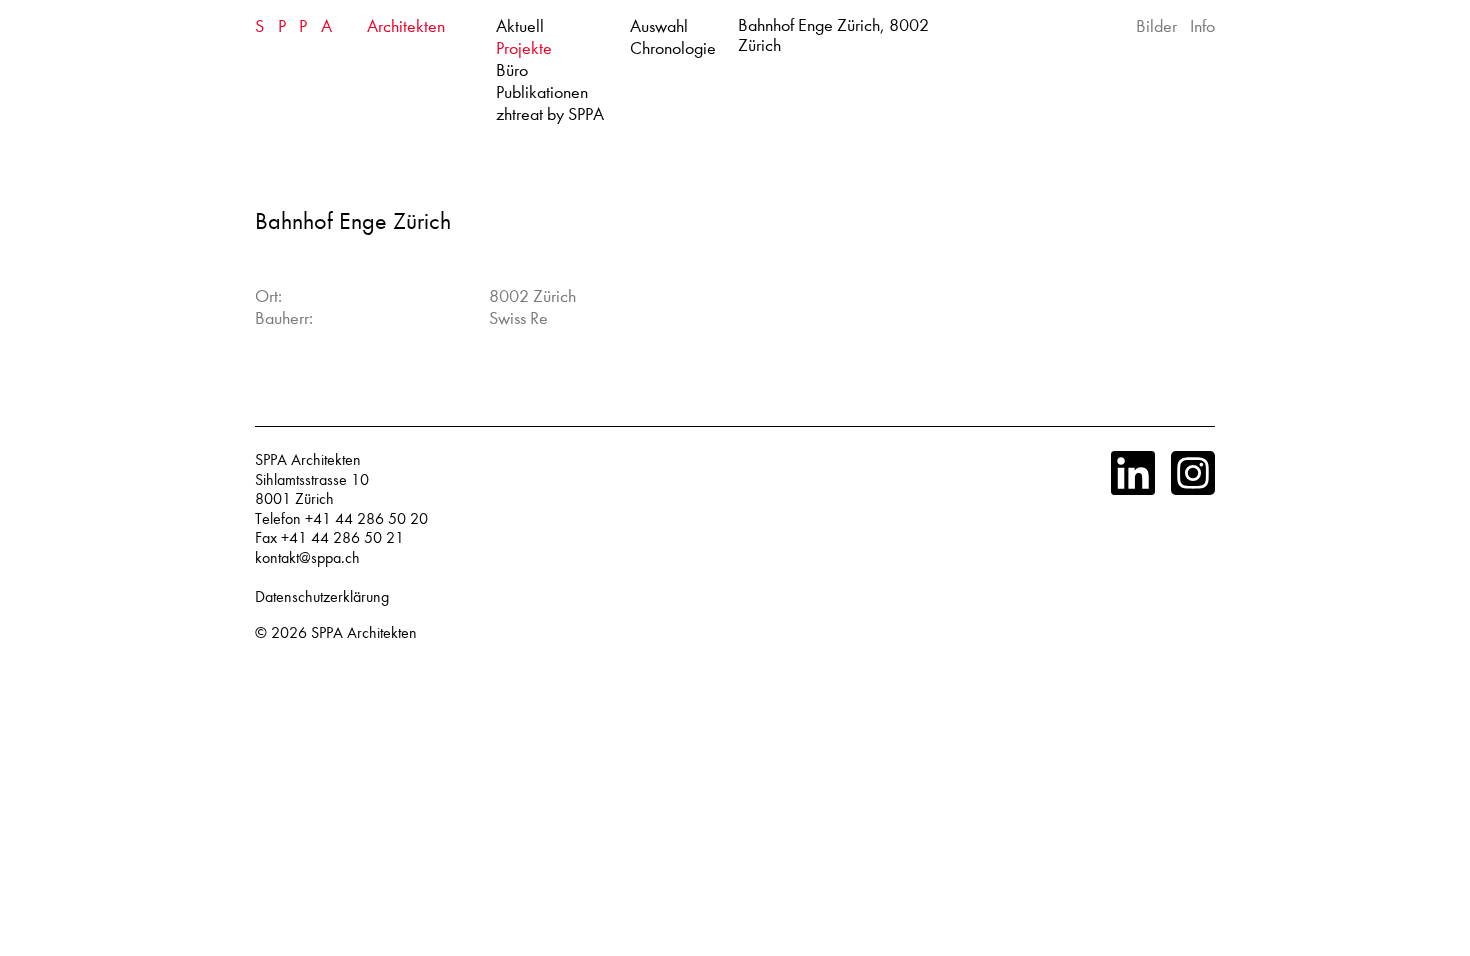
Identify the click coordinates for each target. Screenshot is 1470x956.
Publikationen (542, 92)
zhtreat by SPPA (550, 114)
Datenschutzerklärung (322, 597)
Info (1202, 26)
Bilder (1156, 26)
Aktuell (520, 26)
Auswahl (659, 26)
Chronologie (673, 48)
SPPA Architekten (364, 633)
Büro (512, 70)
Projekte (524, 48)
